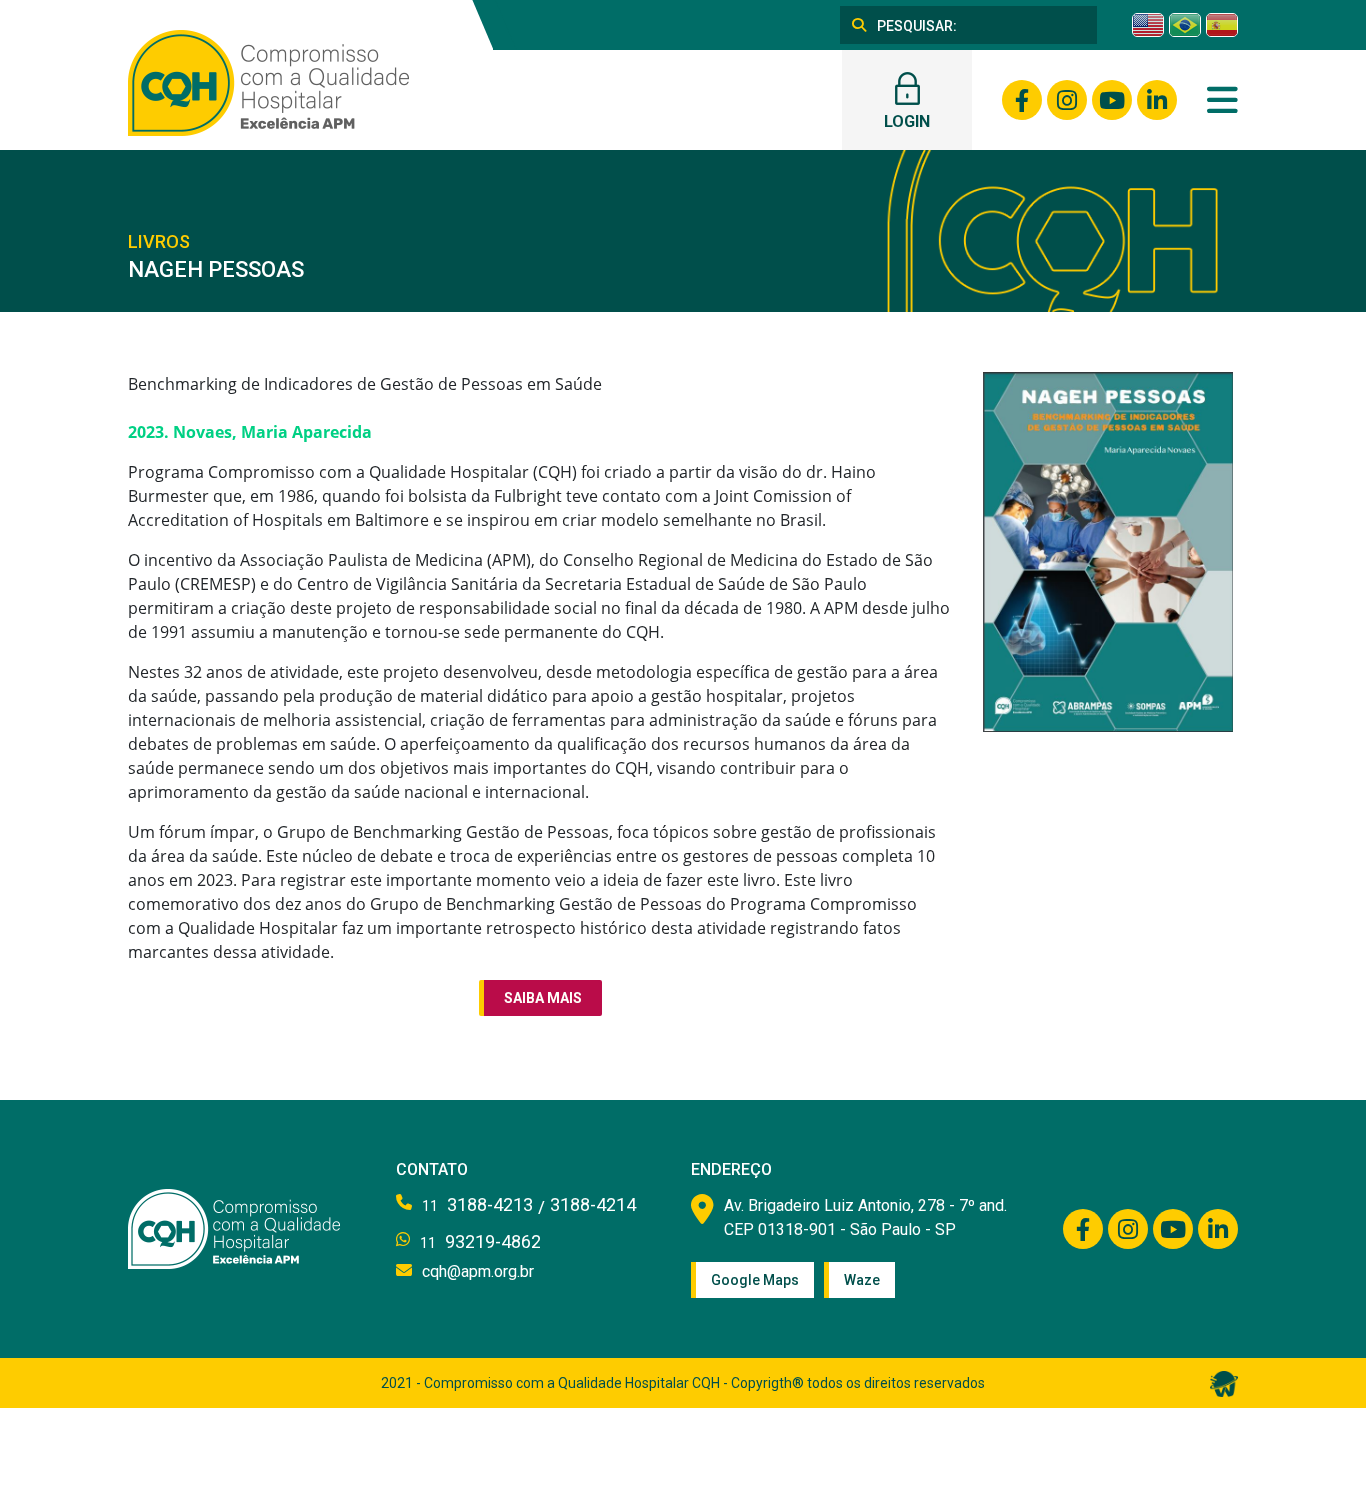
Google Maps (755, 1280)
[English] (1148, 25)
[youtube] (1112, 100)
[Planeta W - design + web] (1224, 1382)
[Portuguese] (1185, 25)
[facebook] (1022, 100)
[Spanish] (1222, 25)
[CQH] (268, 81)
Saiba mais (543, 998)
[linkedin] (1157, 100)
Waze (862, 1280)
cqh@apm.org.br (478, 1271)
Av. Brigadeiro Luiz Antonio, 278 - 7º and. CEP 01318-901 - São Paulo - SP (865, 1217)
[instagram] (1067, 100)
